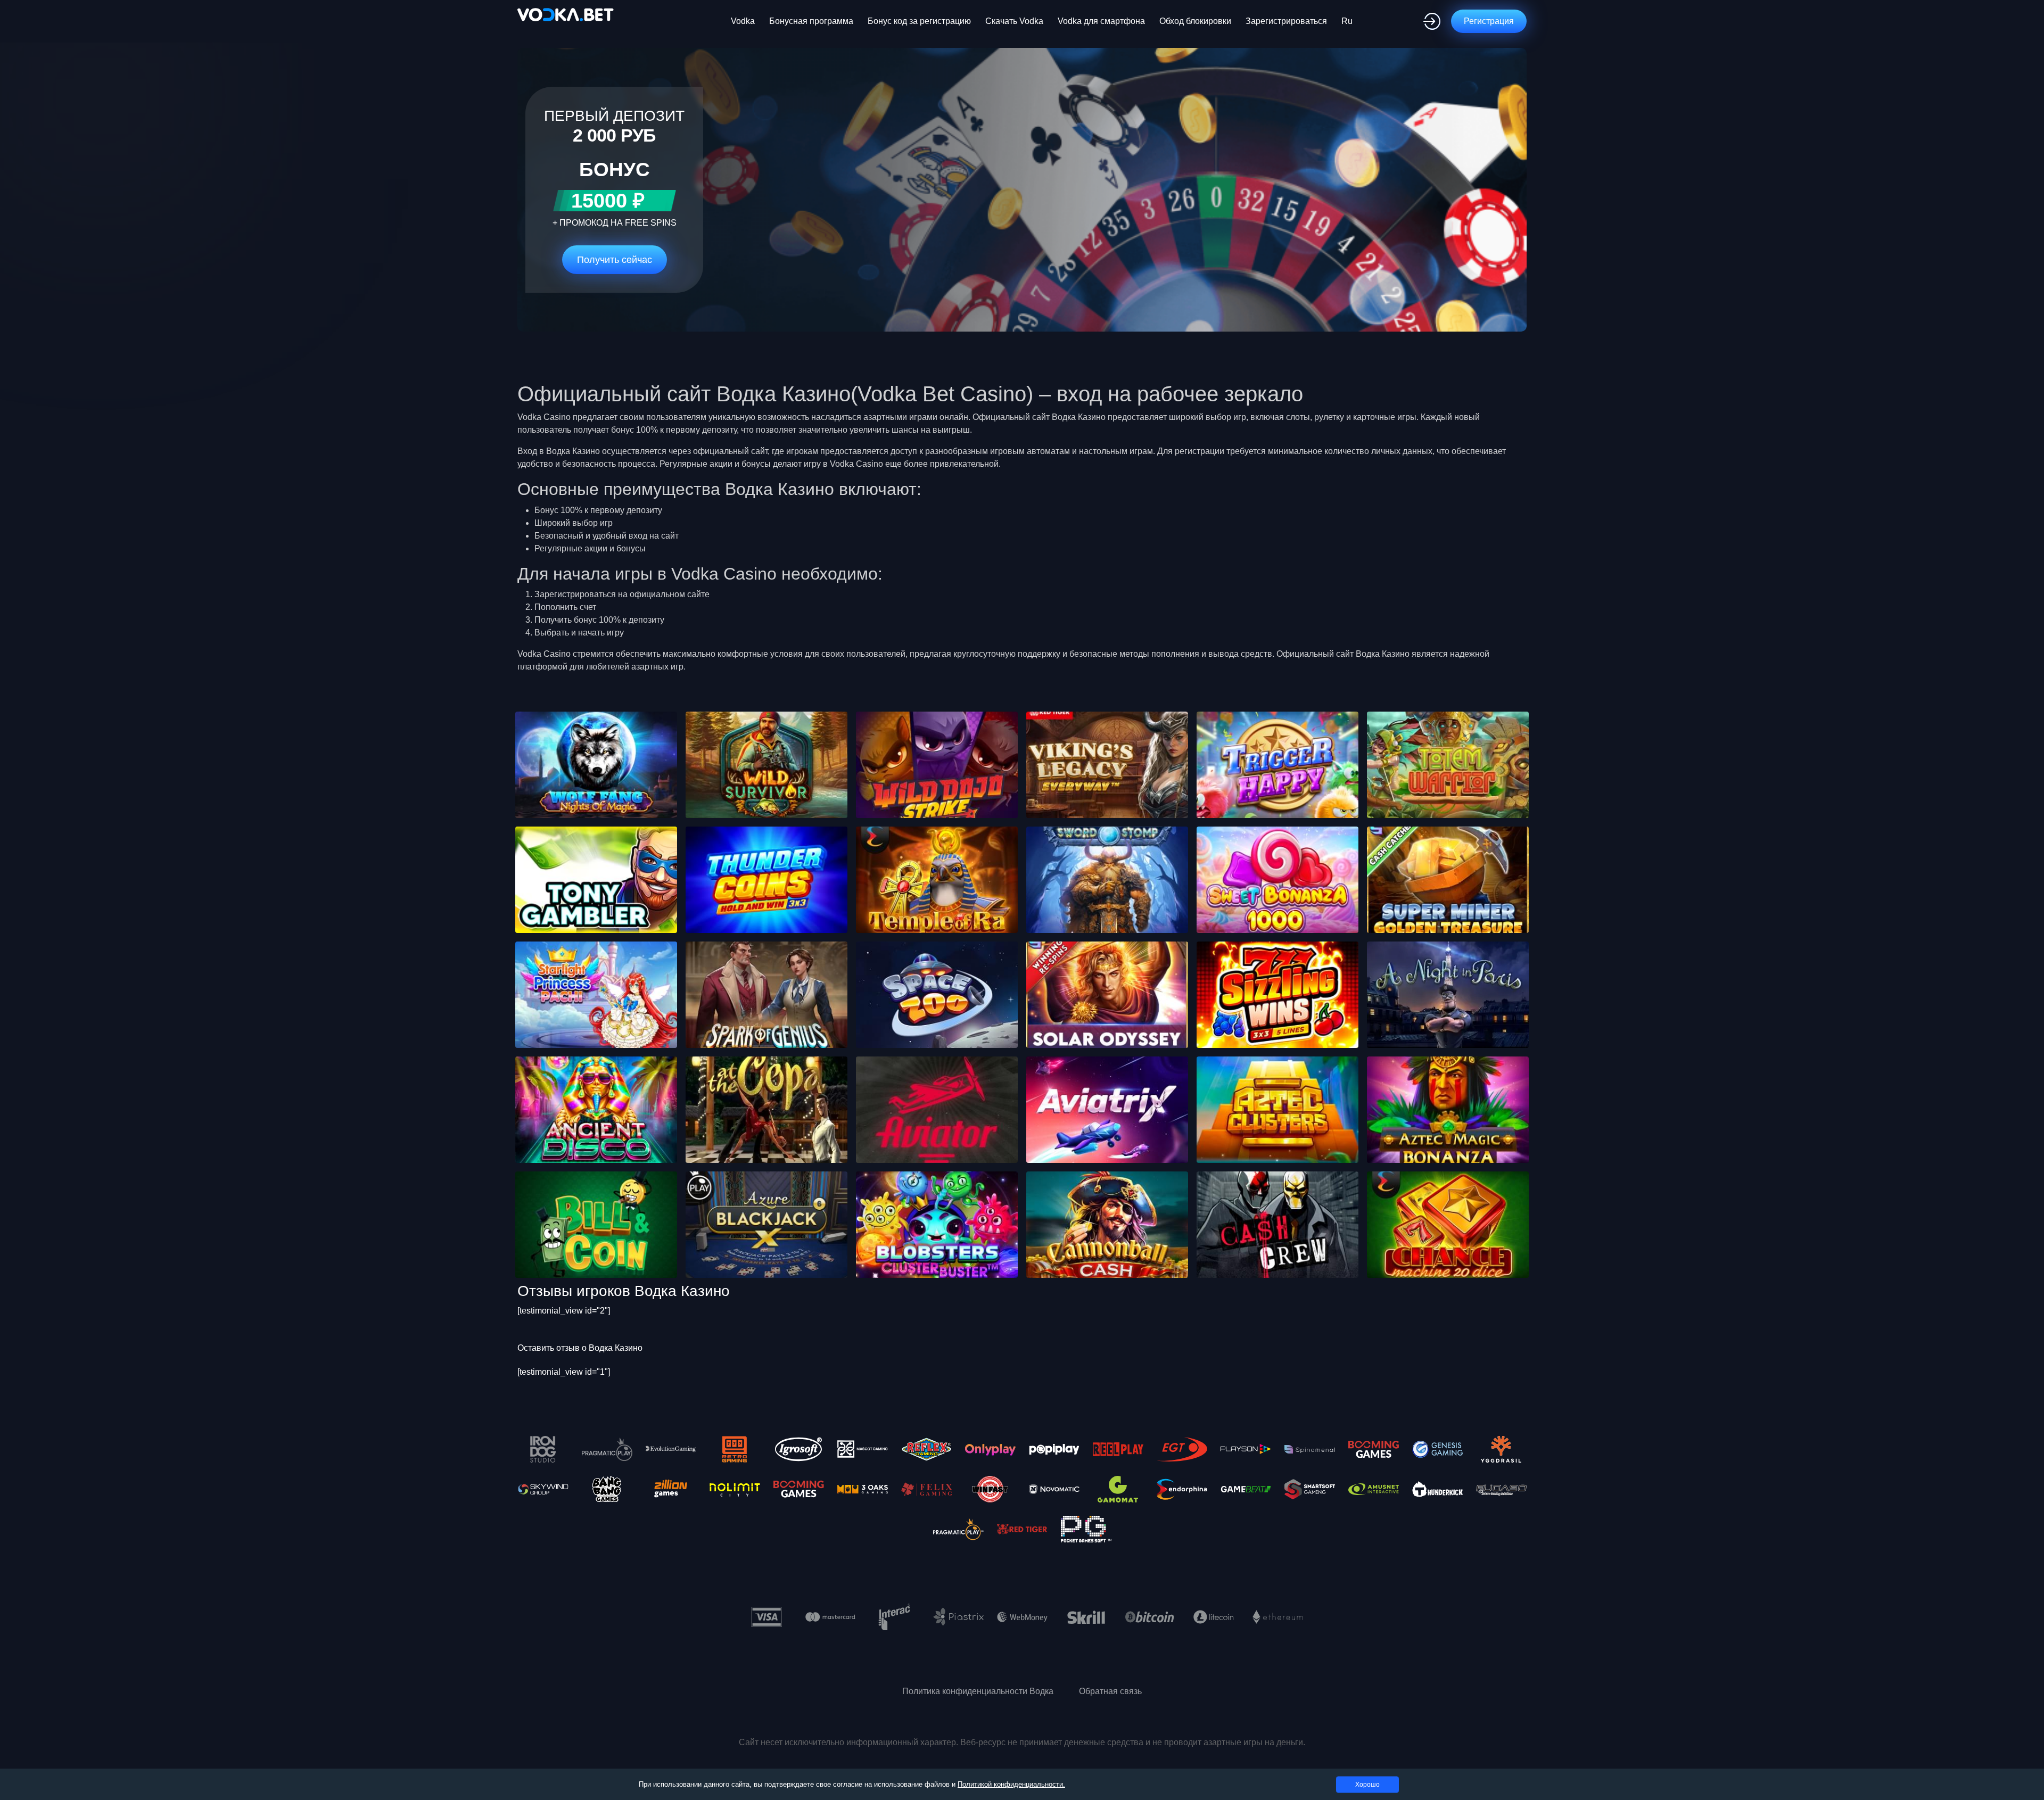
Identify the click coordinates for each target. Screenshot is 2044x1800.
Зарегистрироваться (1286, 21)
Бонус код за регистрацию (919, 21)
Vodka (743, 21)
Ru (1347, 21)
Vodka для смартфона (1101, 21)
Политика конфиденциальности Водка (978, 1691)
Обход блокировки (1195, 21)
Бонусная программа (811, 21)
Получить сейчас (615, 260)
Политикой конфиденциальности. (1011, 1784)
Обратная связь (1110, 1691)
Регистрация (1489, 21)
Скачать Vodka (1014, 21)
